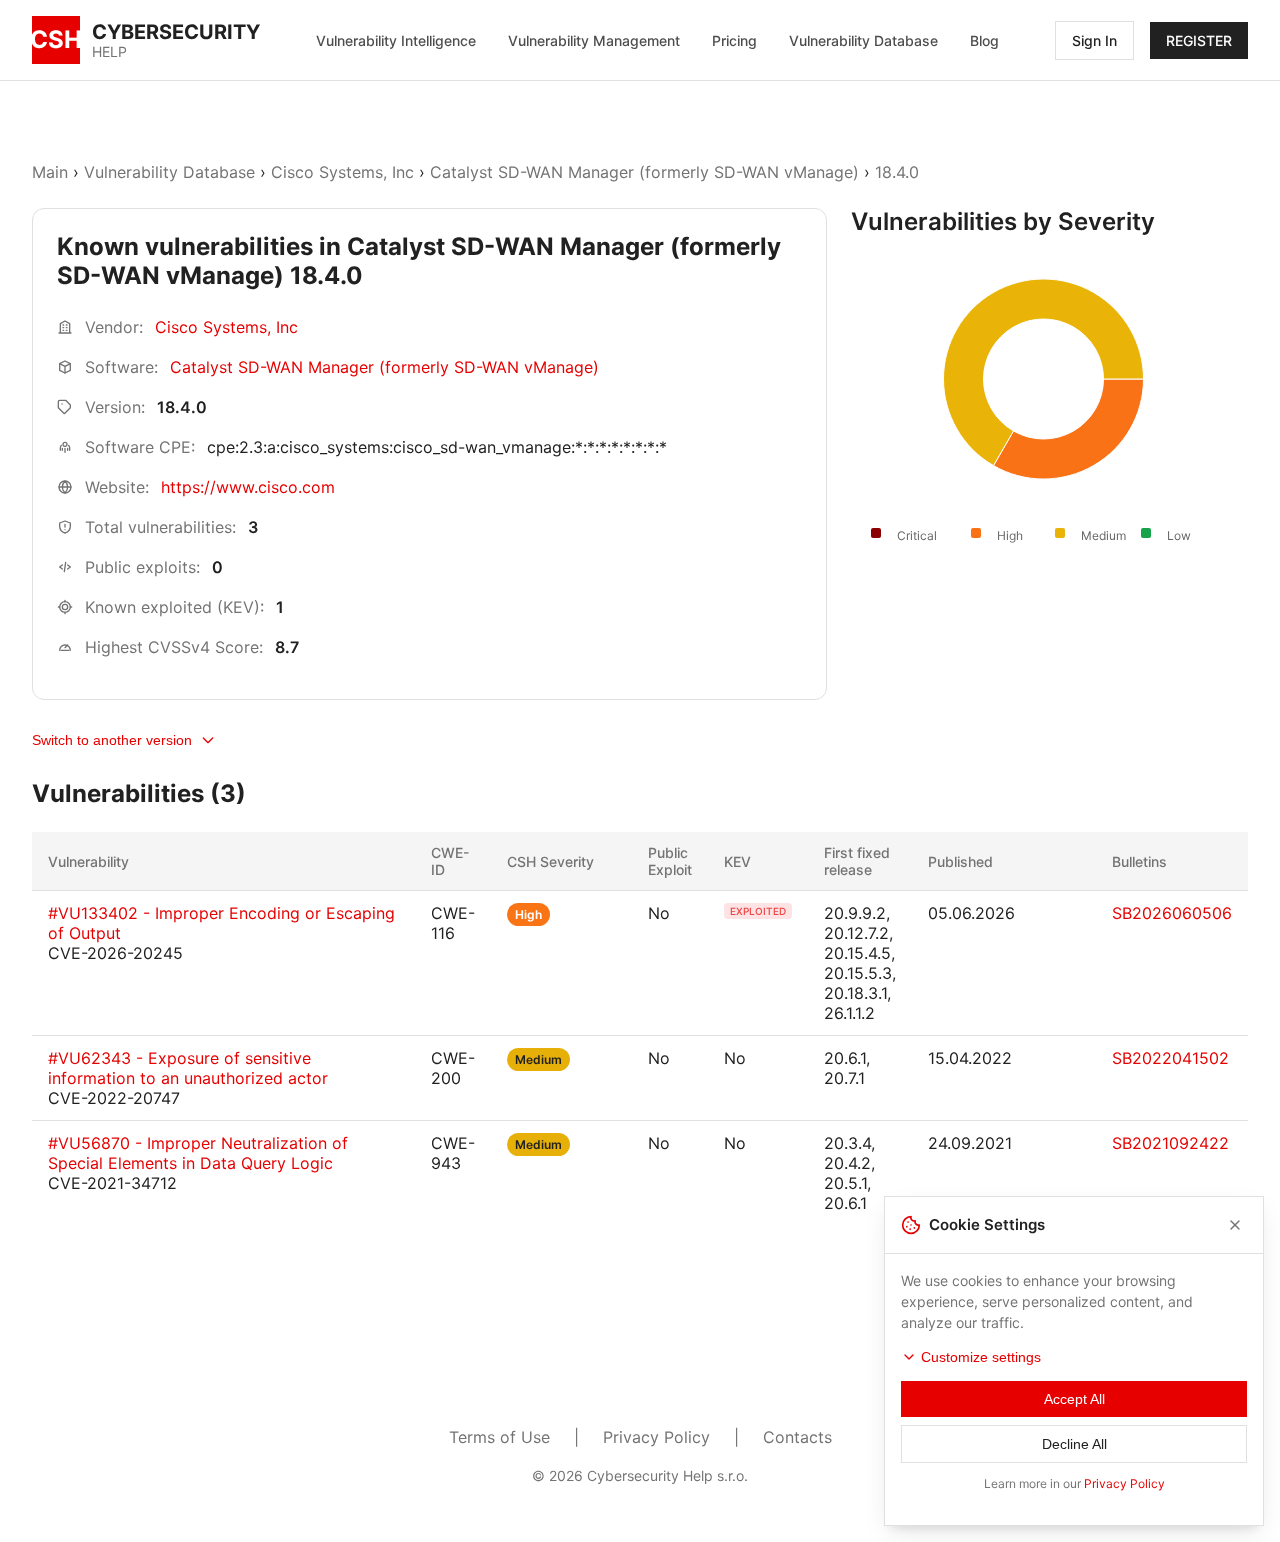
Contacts (797, 1437)
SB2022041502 (1170, 1058)
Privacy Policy (656, 1437)
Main (50, 172)
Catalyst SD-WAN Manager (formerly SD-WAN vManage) (644, 172)
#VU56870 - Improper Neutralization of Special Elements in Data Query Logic (198, 1153)
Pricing (734, 40)
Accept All (1074, 1399)
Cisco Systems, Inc (342, 172)
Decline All (1074, 1444)
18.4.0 (897, 172)
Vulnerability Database (863, 40)
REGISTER (1199, 40)
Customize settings (981, 1357)
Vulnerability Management (594, 40)
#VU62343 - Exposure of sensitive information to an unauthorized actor (188, 1068)
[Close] (1235, 1225)
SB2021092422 (1170, 1143)
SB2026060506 (1172, 913)
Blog (984, 40)
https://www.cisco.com (248, 487)
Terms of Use (499, 1437)
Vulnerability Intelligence (396, 40)
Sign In (1094, 40)
